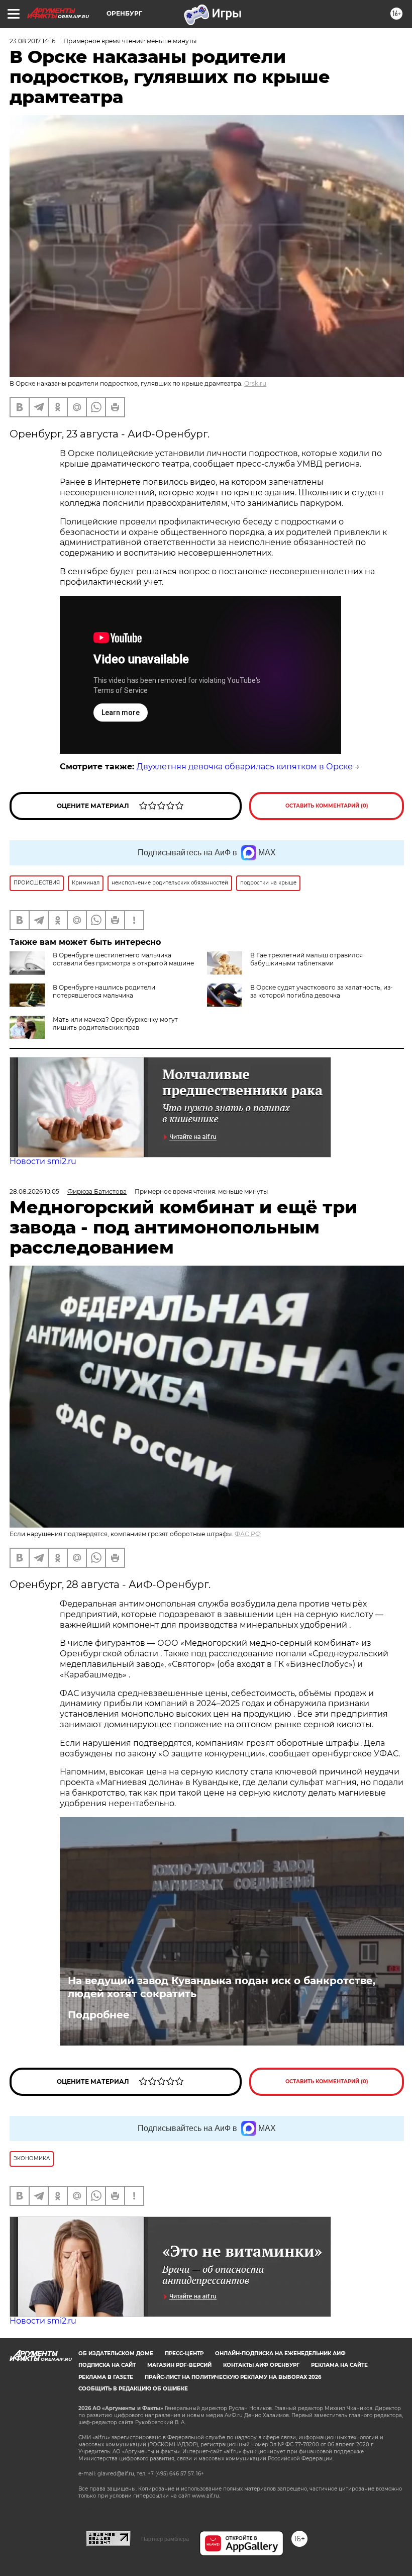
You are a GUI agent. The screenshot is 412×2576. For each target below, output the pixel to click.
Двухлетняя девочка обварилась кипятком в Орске (245, 767)
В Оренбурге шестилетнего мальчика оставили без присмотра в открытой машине (123, 959)
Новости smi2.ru (43, 1161)
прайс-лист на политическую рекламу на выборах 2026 (233, 2377)
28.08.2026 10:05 (34, 1191)
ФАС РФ (248, 1534)
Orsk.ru (255, 383)
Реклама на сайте (339, 2365)
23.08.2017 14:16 (32, 41)
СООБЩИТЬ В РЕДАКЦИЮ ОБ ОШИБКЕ (133, 2389)
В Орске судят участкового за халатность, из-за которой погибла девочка (322, 991)
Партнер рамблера (165, 2539)
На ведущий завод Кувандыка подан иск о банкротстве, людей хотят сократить (222, 1987)
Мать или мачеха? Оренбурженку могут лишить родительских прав (115, 1024)
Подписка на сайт (107, 2365)
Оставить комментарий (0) (327, 806)
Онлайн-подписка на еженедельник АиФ (280, 2353)
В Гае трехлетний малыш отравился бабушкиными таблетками (306, 959)
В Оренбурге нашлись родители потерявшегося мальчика (104, 991)
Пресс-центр (184, 2353)
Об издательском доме (116, 2353)
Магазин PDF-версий (179, 2365)
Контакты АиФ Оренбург (261, 2365)
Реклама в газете (106, 2377)
